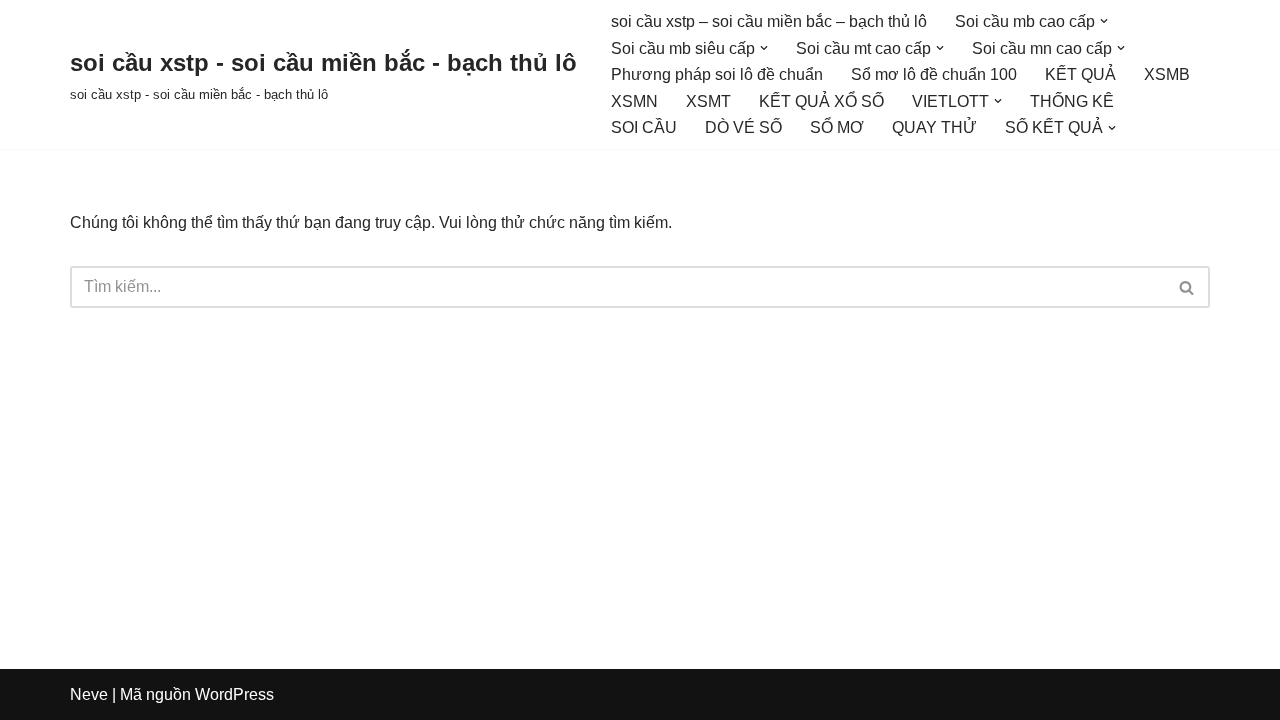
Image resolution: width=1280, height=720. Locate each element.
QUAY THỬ (934, 127)
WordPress (234, 694)
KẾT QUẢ (1080, 74)
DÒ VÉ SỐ (743, 127)
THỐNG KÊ (1072, 101)
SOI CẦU (644, 127)
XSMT (708, 101)
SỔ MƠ (837, 127)
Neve (89, 694)
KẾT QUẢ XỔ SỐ (821, 101)
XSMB (1167, 74)
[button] (1104, 21)
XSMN (634, 101)
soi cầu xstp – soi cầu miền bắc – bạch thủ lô (769, 21)
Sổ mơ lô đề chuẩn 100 (934, 74)
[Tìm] (1187, 287)
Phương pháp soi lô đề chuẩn (717, 74)
